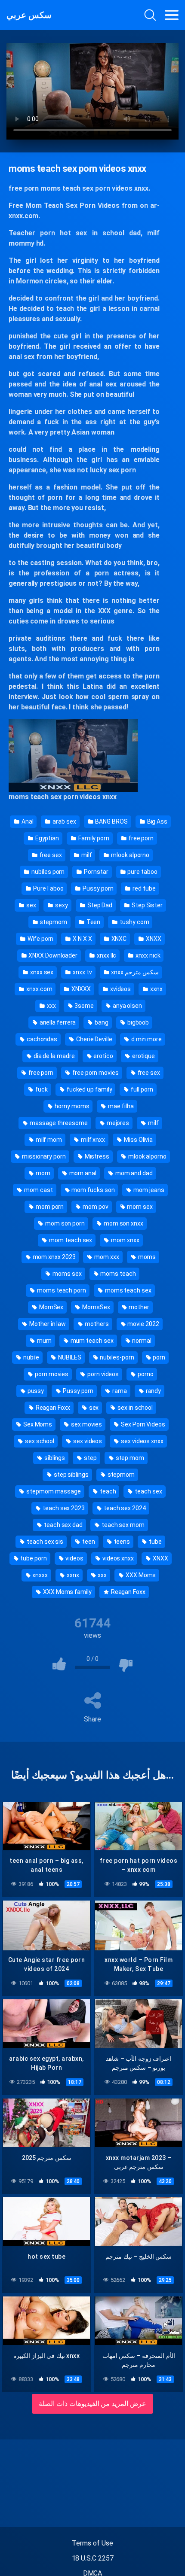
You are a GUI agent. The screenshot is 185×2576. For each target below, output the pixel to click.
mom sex (139, 1207)
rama (119, 1391)
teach (107, 1491)
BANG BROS (111, 821)
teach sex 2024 (124, 1508)
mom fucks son (93, 1190)
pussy (35, 1391)
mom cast (38, 1190)
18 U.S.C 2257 (93, 2558)
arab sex (63, 821)
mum (44, 1341)
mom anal (82, 1173)
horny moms (71, 1106)
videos (74, 1558)
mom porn (49, 1207)
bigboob (137, 1022)
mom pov (95, 1207)
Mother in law (47, 1324)
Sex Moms (37, 1424)
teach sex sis (44, 1542)
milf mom (48, 1140)
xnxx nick (147, 955)
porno (145, 1374)
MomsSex (95, 1307)
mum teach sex (91, 1341)
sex (31, 905)
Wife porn (40, 939)
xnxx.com (39, 989)
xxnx (156, 989)
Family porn (93, 838)
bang (101, 1022)
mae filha (120, 1106)
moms (146, 1257)
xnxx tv (82, 972)
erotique (143, 1056)
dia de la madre (54, 1056)
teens (122, 1542)
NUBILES (69, 1357)
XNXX (153, 939)
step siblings (71, 1475)
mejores (117, 1123)
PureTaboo (48, 888)
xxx (51, 1006)
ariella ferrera (57, 1022)
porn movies (51, 1374)
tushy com (134, 922)
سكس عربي (29, 15)
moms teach (60, 188)
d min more (146, 1039)
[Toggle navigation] (172, 15)
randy (153, 1391)
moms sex (66, 1274)
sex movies (86, 1424)
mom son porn (64, 1223)
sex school (39, 1441)
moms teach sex (128, 1290)
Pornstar (95, 872)
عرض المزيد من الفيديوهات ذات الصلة (93, 2404)
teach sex (46, 797)
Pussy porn (97, 888)
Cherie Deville (94, 1039)
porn (158, 1357)
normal (141, 1341)
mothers (96, 1324)
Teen (93, 922)
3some (83, 1006)
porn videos (102, 1374)
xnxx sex (41, 972)
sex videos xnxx (142, 1441)
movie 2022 (142, 1324)
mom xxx (106, 1257)
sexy (61, 905)
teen (88, 1542)
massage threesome (58, 1123)
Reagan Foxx (52, 1408)
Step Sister (146, 905)
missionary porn (43, 1156)
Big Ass (157, 821)
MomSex (51, 1307)
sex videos (87, 1441)
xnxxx (40, 1575)
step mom (129, 1458)
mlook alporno (129, 855)
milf (86, 855)
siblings (54, 1458)
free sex (50, 855)
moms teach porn (61, 1290)
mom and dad (133, 1173)
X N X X (82, 939)
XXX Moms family (67, 1592)
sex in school (134, 1408)
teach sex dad (63, 1525)
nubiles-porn (117, 1357)
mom (42, 1173)
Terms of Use (92, 2543)
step (90, 1458)
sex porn (122, 470)
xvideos (120, 989)
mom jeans (148, 1190)
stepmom (52, 922)
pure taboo (142, 872)
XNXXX (80, 989)
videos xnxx (117, 1558)
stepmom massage (53, 1491)
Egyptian (46, 838)
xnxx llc (106, 955)
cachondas (41, 1039)
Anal (27, 821)
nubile (31, 1357)
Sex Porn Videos (142, 1424)
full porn (141, 1089)
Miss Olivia (138, 1140)
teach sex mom (122, 1525)
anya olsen (127, 1006)
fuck (41, 1089)
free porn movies (95, 1073)
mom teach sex (70, 1240)
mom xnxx (124, 1240)
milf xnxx (92, 1140)
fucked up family (89, 1089)
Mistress (96, 1156)
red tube (143, 888)
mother (139, 1307)
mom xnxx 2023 (54, 1257)
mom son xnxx (123, 1223)
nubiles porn (47, 872)
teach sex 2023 (63, 1508)
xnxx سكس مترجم (134, 972)
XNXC (119, 939)
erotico (103, 1056)
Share (92, 1719)
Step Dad (99, 905)
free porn (140, 838)
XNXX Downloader (52, 955)
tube (155, 1542)
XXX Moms (140, 1575)
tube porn (33, 1558)
